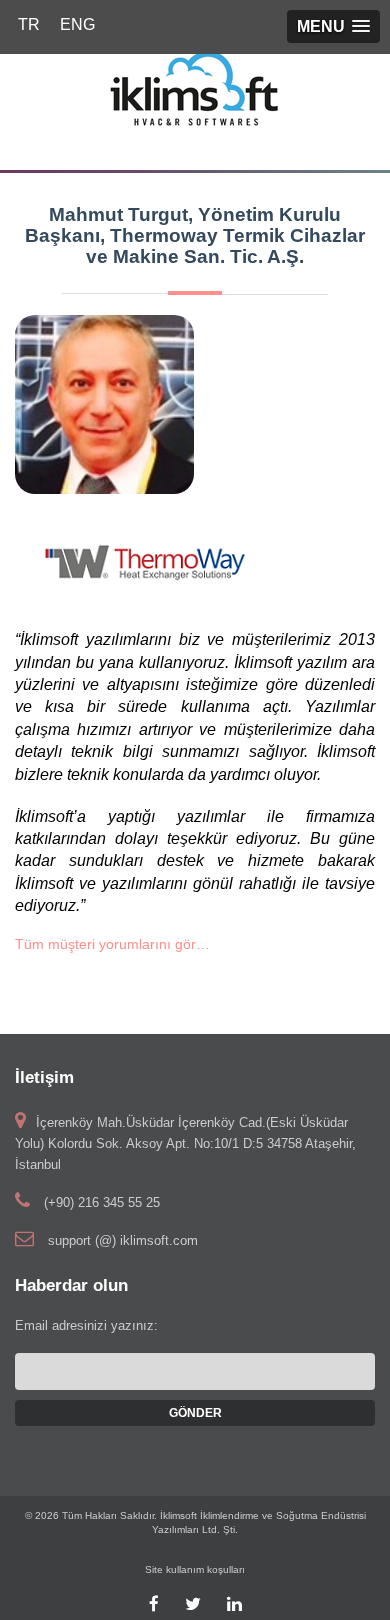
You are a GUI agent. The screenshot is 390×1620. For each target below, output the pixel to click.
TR (29, 24)
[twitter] (193, 1604)
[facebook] (154, 1604)
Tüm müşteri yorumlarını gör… (112, 944)
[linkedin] (234, 1604)
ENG (77, 24)
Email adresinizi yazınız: (86, 1325)
